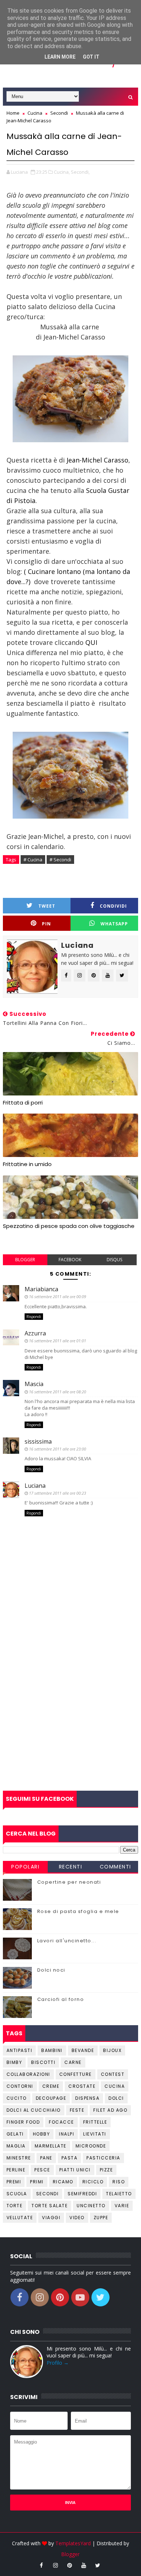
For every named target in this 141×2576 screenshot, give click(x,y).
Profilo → (58, 2363)
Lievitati (95, 2134)
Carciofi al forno (61, 1999)
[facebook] (41, 2565)
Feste (77, 2110)
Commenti (116, 1867)
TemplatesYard (73, 2543)
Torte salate (50, 2206)
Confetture (76, 2074)
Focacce (61, 2122)
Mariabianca (41, 1289)
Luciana (35, 1486)
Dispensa (87, 2098)
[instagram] (55, 2565)
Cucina (115, 2086)
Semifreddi (82, 2194)
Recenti (71, 1867)
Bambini (52, 2050)
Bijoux (112, 2050)
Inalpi (67, 2134)
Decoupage (51, 2098)
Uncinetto (91, 2206)
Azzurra (35, 1333)
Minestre (19, 2158)
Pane (46, 2158)
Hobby (42, 2134)
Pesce (42, 2170)
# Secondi (60, 860)
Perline (16, 2170)
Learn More (60, 57)
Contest (113, 2074)
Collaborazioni (28, 2074)
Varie (122, 2206)
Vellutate (20, 2218)
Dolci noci (51, 1970)
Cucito (17, 2098)
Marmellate (51, 2146)
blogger (25, 1260)
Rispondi (34, 1317)
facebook (70, 1260)
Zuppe (101, 2218)
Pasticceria (103, 2158)
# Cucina (33, 860)
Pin (46, 924)
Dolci (116, 2098)
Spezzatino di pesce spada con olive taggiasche (69, 1226)
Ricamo (63, 2182)
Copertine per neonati (69, 1882)
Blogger (70, 2554)
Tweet (47, 906)
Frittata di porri (23, 1103)
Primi (37, 2182)
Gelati (15, 2134)
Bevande (83, 2050)
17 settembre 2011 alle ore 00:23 (57, 1493)
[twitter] (98, 2565)
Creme (51, 2086)
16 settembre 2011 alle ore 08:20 (57, 1392)
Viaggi (51, 2218)
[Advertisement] (70, 1713)
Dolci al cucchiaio (34, 2110)
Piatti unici (75, 2170)
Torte (15, 2206)
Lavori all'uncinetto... (67, 1941)
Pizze (106, 2170)
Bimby (14, 2062)
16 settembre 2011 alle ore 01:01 (57, 1341)
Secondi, (80, 172)
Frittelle (95, 2122)
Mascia (34, 1384)
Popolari (25, 1867)
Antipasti (20, 2050)
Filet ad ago (110, 2110)
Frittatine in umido (27, 1164)
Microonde (91, 2146)
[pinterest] (69, 2565)
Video (77, 2218)
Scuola (17, 2194)
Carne (73, 2062)
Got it (91, 57)
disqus (114, 1260)
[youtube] (84, 2565)
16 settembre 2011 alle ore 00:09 (57, 1297)
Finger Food (23, 2122)
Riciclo (93, 2182)
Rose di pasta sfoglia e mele (78, 1911)
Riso (119, 2182)
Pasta (70, 2158)
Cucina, (62, 172)
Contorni (20, 2086)
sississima (38, 1441)
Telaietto (119, 2194)
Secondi (48, 2194)
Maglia (16, 2146)
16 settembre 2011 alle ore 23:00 (57, 1449)
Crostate (82, 2086)
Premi (14, 2182)
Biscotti (43, 2062)
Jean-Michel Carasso (97, 460)
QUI (91, 642)
